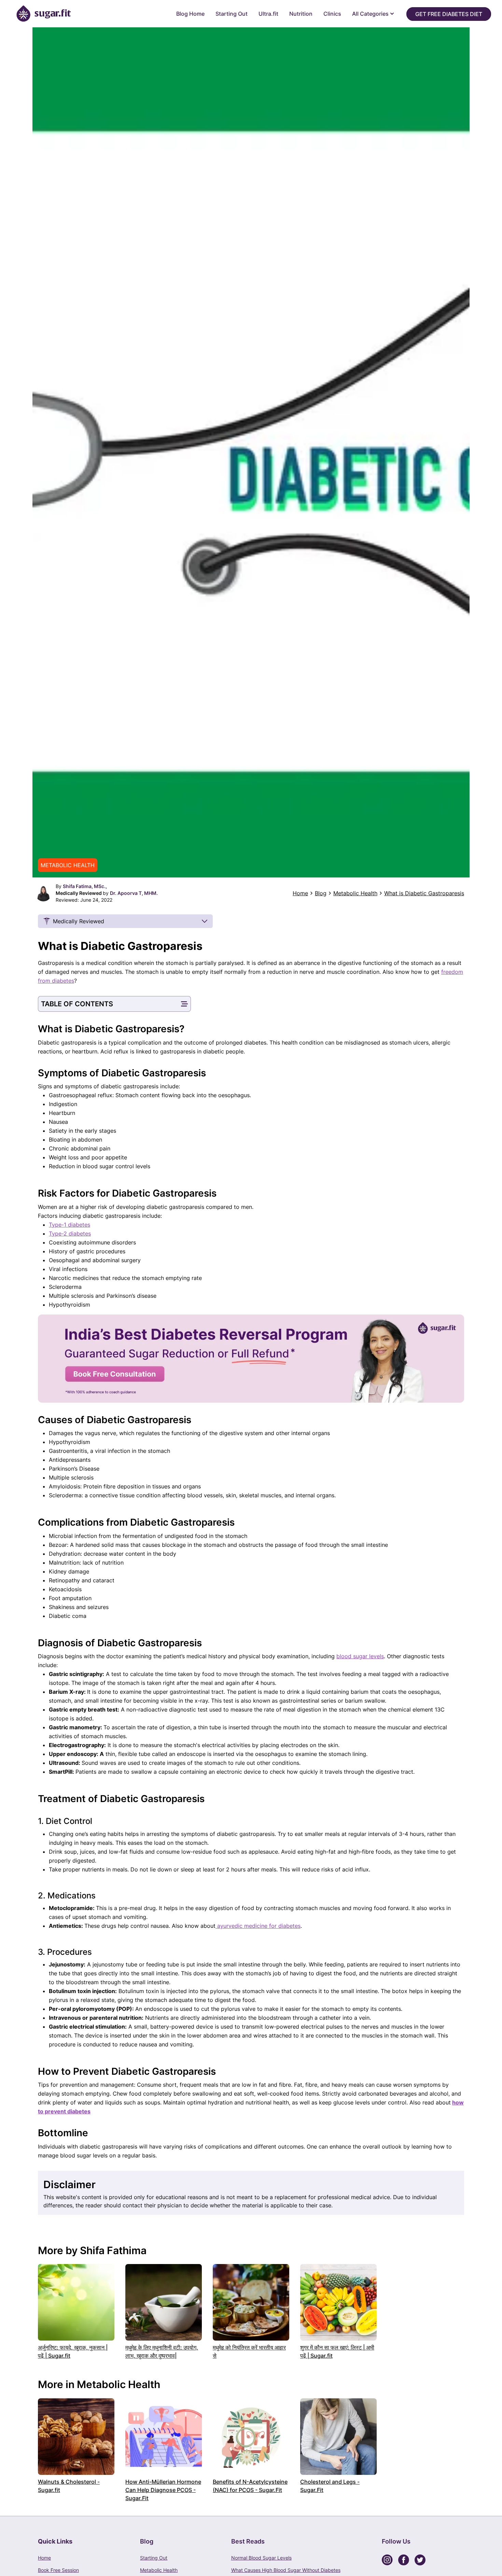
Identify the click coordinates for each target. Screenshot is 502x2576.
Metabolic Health (355, 893)
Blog (321, 893)
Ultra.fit (268, 14)
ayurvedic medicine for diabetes (258, 1926)
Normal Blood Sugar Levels (261, 2558)
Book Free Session (58, 2570)
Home (300, 893)
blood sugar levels (360, 1656)
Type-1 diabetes (69, 1225)
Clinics (332, 14)
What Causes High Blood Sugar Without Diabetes (286, 2570)
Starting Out (232, 14)
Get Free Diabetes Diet (449, 14)
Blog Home (190, 14)
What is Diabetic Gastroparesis (424, 893)
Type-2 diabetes (70, 1234)
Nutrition (301, 14)
